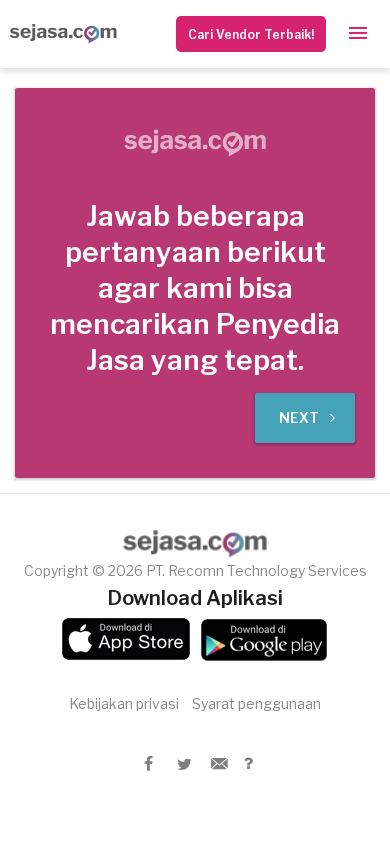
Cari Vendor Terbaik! (251, 34)
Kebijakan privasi (124, 703)
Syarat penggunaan (256, 703)
